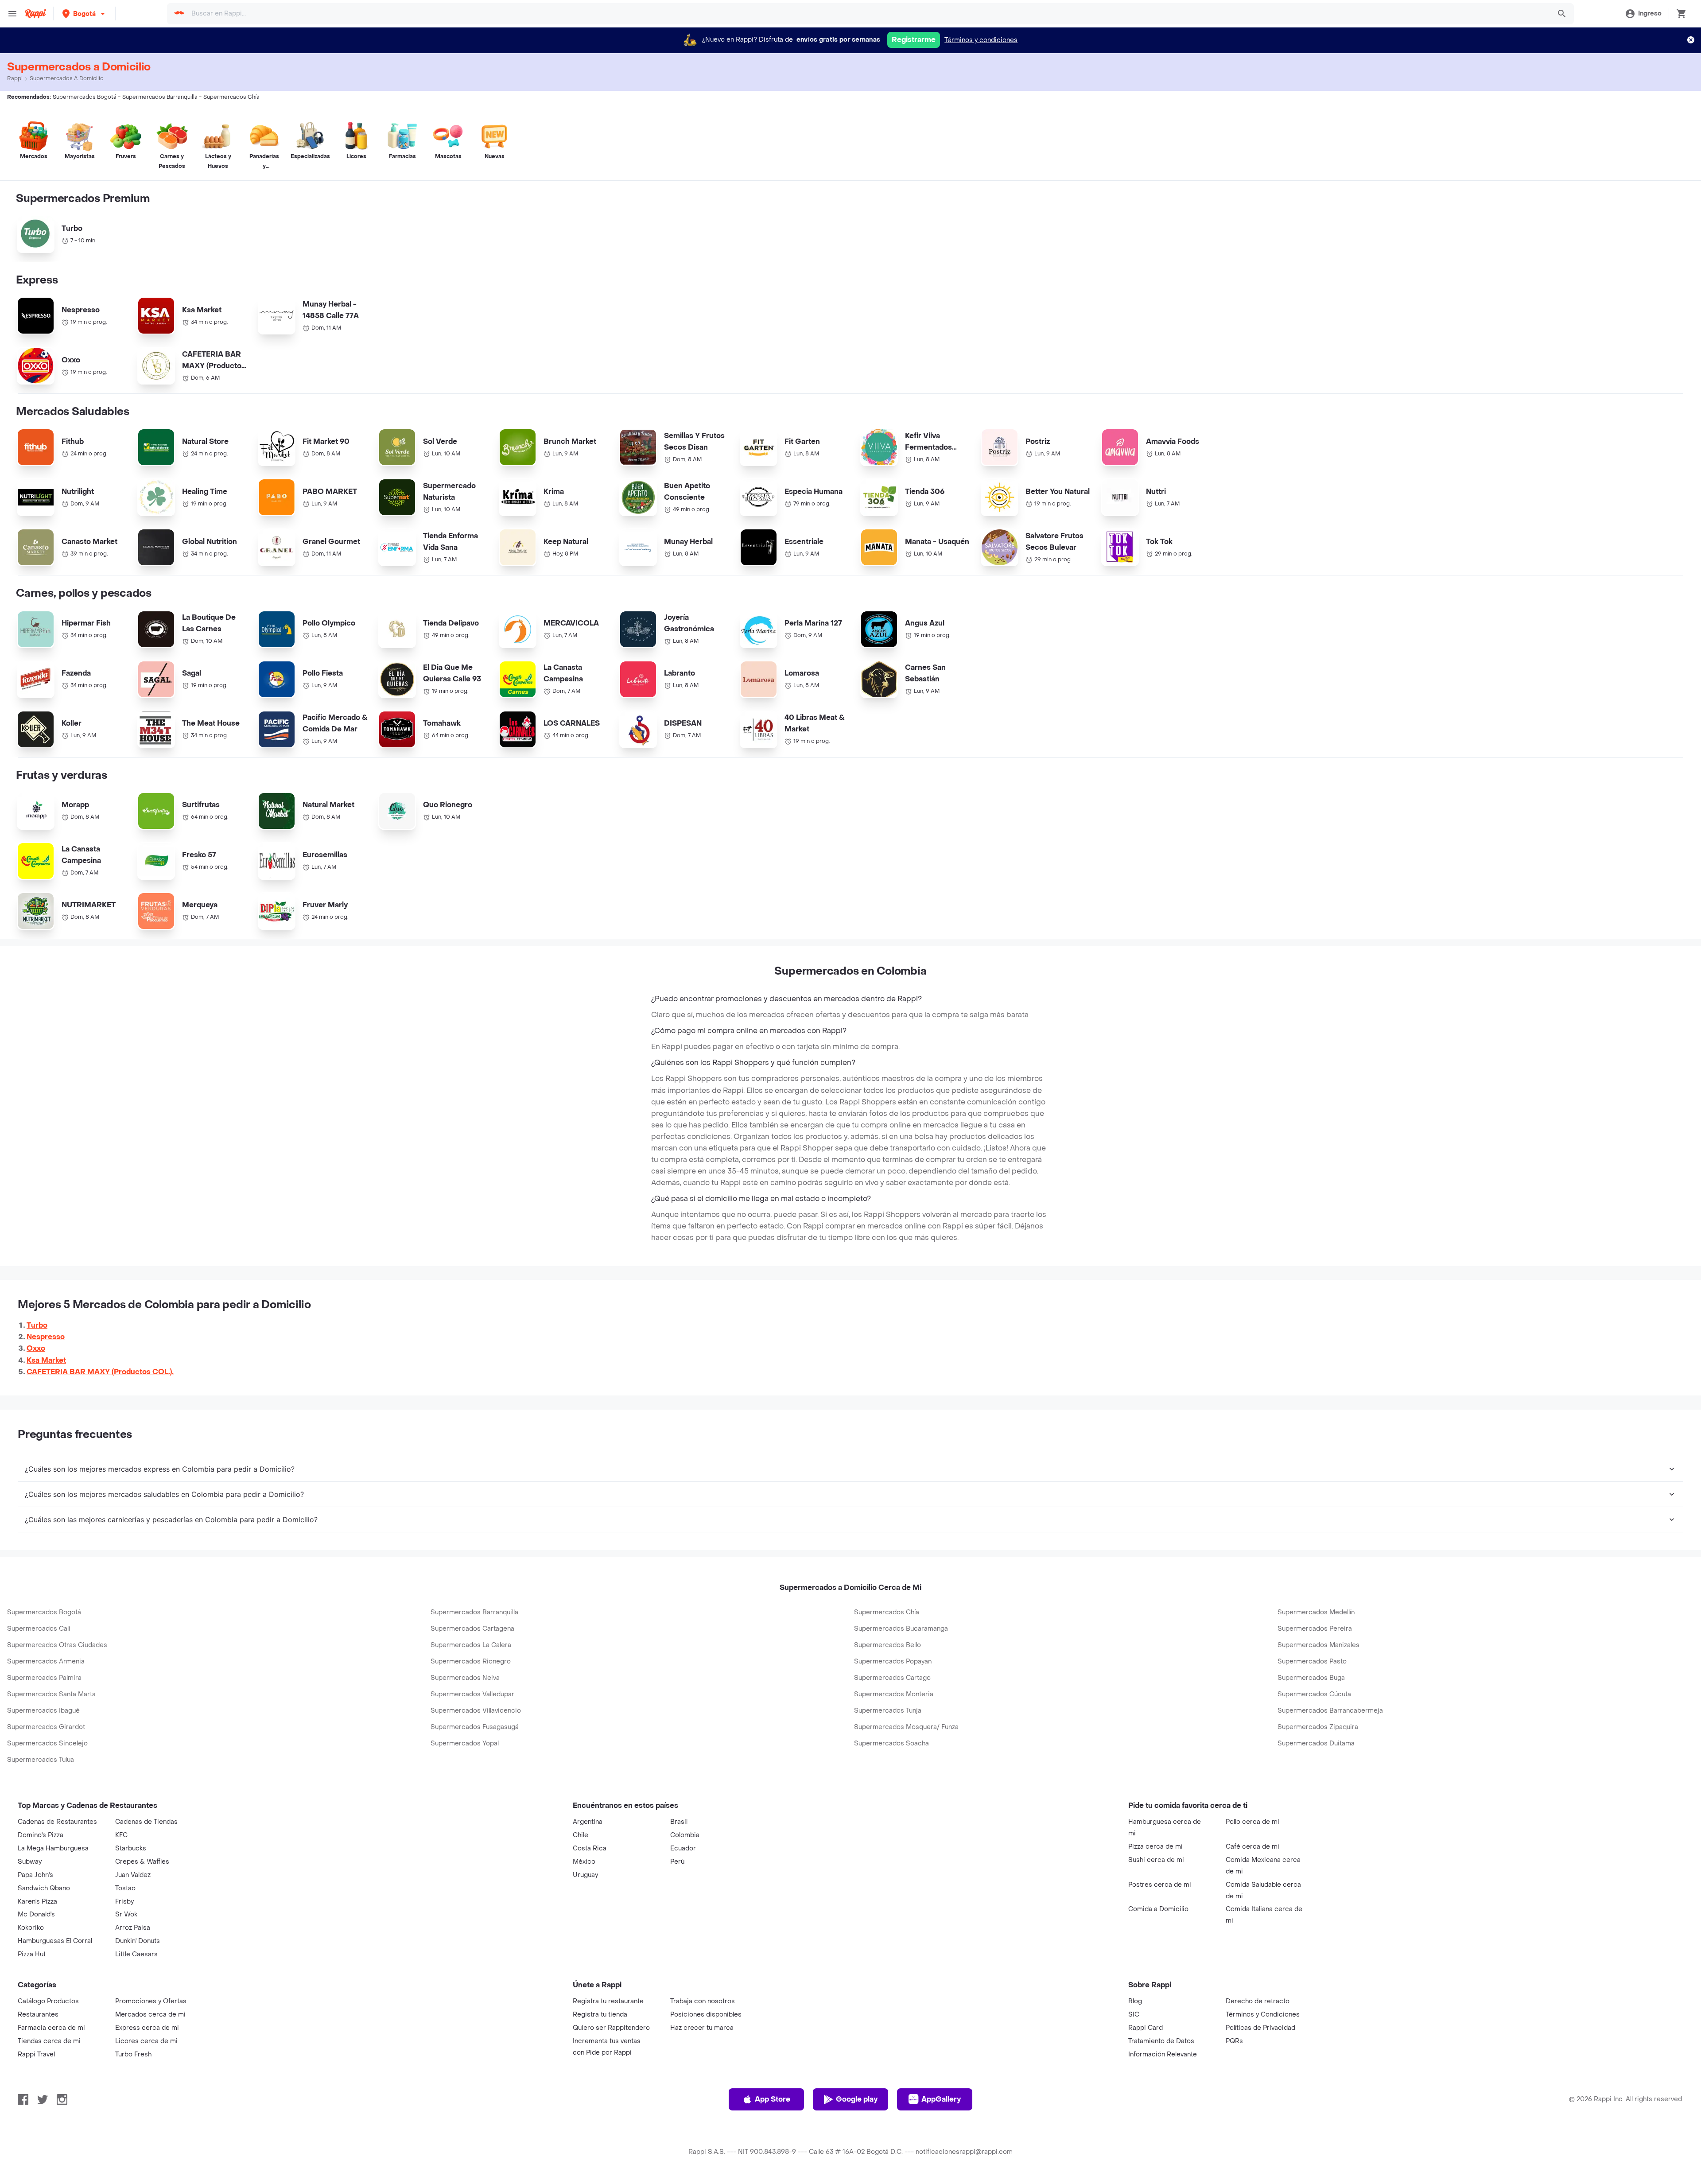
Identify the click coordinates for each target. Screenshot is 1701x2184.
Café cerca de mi (1252, 1847)
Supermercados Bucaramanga (901, 1629)
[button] (84, 14)
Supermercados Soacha (891, 1743)
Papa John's (35, 1875)
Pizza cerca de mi (1155, 1847)
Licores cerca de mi (146, 2041)
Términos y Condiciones (1263, 2015)
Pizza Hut (32, 1954)
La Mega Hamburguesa (53, 1848)
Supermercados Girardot (46, 1727)
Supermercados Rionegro (471, 1661)
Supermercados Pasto (1312, 1661)
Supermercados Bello (887, 1645)
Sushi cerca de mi (1156, 1860)
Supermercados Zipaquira (1318, 1727)
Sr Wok (126, 1914)
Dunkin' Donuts (138, 1941)
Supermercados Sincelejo (47, 1743)
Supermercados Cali (39, 1629)
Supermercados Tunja (888, 1711)
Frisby (124, 1902)
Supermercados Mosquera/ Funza (906, 1727)
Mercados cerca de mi (150, 2015)
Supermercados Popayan (893, 1661)
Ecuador (683, 1848)
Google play (857, 2099)
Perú (677, 1862)
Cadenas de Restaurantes (57, 1822)
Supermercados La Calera (471, 1645)
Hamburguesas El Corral (55, 1941)
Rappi (15, 78)
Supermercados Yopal (465, 1743)
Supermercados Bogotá (44, 1612)
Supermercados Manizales (1318, 1645)
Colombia (685, 1835)
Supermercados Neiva (465, 1678)
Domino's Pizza (41, 1835)
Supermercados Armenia (46, 1661)
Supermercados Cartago (892, 1678)
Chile (581, 1835)
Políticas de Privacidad (1260, 2028)
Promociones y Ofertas (151, 2001)
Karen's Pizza (37, 1902)
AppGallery (941, 2099)
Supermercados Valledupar (472, 1694)
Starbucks (131, 1848)
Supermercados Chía (887, 1612)
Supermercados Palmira (44, 1678)
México (584, 1862)
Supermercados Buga (1311, 1678)
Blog (1135, 2001)
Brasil (679, 1822)
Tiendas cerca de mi (49, 2041)
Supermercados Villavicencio (476, 1711)
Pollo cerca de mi (1252, 1822)
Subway (30, 1862)
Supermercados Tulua (41, 1760)
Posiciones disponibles (706, 2015)
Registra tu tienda (600, 2015)
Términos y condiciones (981, 40)
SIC (1134, 2015)
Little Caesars (136, 1954)
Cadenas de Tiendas (146, 1822)
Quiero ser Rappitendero (611, 2028)
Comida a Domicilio (1158, 1909)
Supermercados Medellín (1316, 1612)
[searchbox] (868, 14)
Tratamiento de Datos (1161, 2041)
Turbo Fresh (133, 2054)
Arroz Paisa (133, 1928)
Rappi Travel (36, 2054)
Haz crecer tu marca (702, 2028)
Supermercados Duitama (1316, 1743)
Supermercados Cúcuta (1314, 1694)
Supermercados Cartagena (472, 1629)
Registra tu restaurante (608, 2001)
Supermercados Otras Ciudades (57, 1645)
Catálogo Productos (48, 2001)
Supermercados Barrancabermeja (1330, 1711)
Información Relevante (1163, 2054)
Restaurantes (38, 2015)
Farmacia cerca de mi (51, 2028)
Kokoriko (31, 1928)
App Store (773, 2099)
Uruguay (585, 1875)
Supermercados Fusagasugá (475, 1727)
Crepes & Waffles (142, 1862)
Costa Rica (590, 1848)
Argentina (588, 1822)
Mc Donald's (36, 1914)
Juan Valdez (133, 1875)
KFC (121, 1835)
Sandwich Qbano (44, 1888)
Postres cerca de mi (1160, 1885)
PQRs (1234, 2041)
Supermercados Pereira (1315, 1629)
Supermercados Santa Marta (51, 1694)
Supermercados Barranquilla (474, 1612)
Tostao (125, 1888)
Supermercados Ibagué (43, 1711)
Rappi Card (1146, 2028)
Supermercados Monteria (894, 1694)
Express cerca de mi (147, 2028)
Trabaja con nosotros (703, 2001)
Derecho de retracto (1258, 2001)
